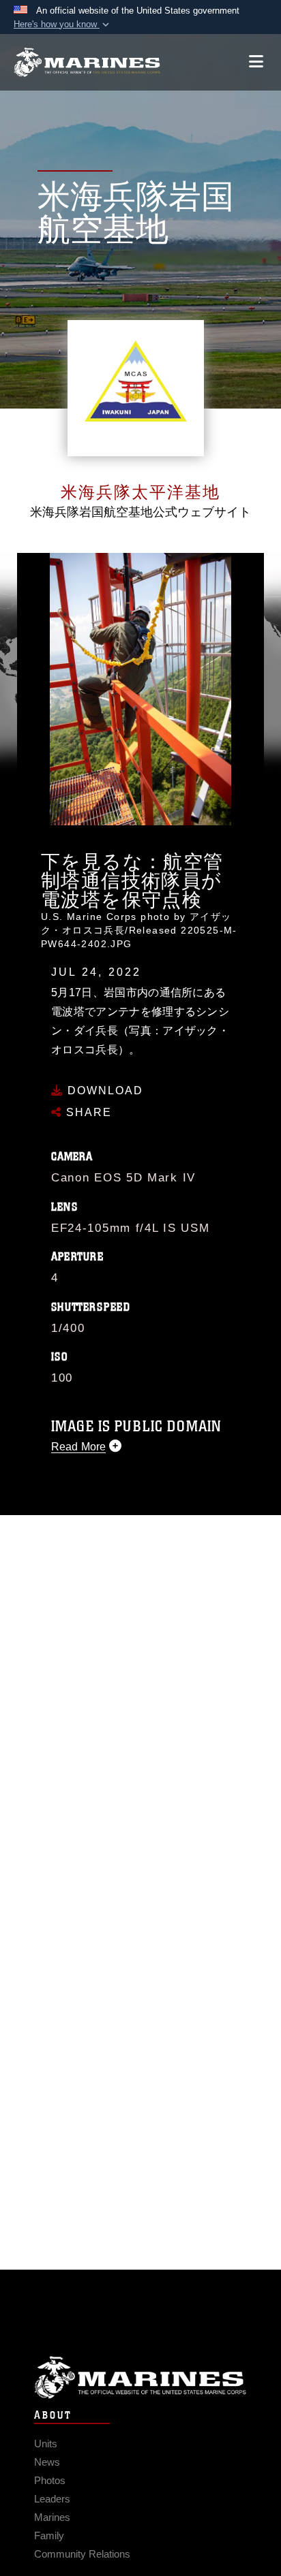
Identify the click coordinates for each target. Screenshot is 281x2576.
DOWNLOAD (103, 1091)
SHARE (87, 1112)
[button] (63, 25)
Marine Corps (140, 2378)
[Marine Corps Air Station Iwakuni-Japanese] (87, 62)
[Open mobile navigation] (256, 62)
